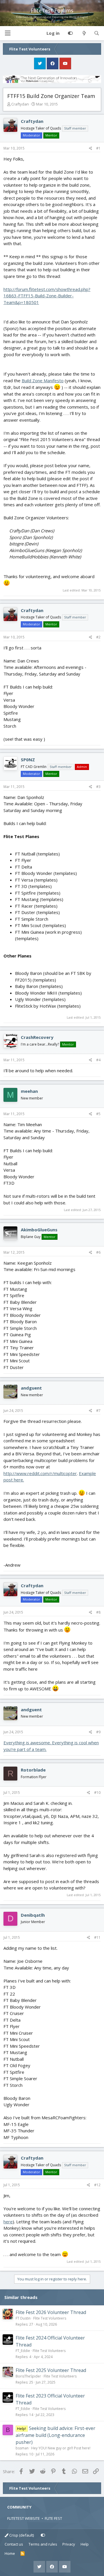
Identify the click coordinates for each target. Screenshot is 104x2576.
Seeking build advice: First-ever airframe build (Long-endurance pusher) (55, 2435)
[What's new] (84, 33)
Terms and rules (43, 2544)
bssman (22, 2448)
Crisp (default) (21, 2535)
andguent (31, 1388)
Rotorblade (33, 1770)
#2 (98, 637)
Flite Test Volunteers (50, 2318)
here (8, 2222)
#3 (98, 787)
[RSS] (23, 2554)
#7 (98, 1411)
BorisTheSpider (28, 2376)
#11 (97, 1937)
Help (85, 2544)
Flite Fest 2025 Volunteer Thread (51, 2370)
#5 (98, 1114)
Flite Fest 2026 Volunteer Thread (51, 2312)
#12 (97, 2185)
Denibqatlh (33, 1915)
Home (10, 2553)
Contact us (14, 2544)
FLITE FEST (53, 2518)
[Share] (91, 148)
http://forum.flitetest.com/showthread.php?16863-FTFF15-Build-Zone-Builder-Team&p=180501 (47, 296)
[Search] (97, 33)
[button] (8, 33)
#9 (98, 1732)
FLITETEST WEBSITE (24, 2518)
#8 (98, 1612)
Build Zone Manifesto (43, 381)
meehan (29, 1091)
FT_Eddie (23, 2351)
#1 (98, 148)
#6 (98, 1252)
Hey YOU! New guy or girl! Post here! (61, 2448)
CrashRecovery (37, 1037)
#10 (97, 1793)
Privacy (69, 2544)
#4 (98, 1060)
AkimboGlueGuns (39, 1230)
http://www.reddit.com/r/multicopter (40, 1473)
